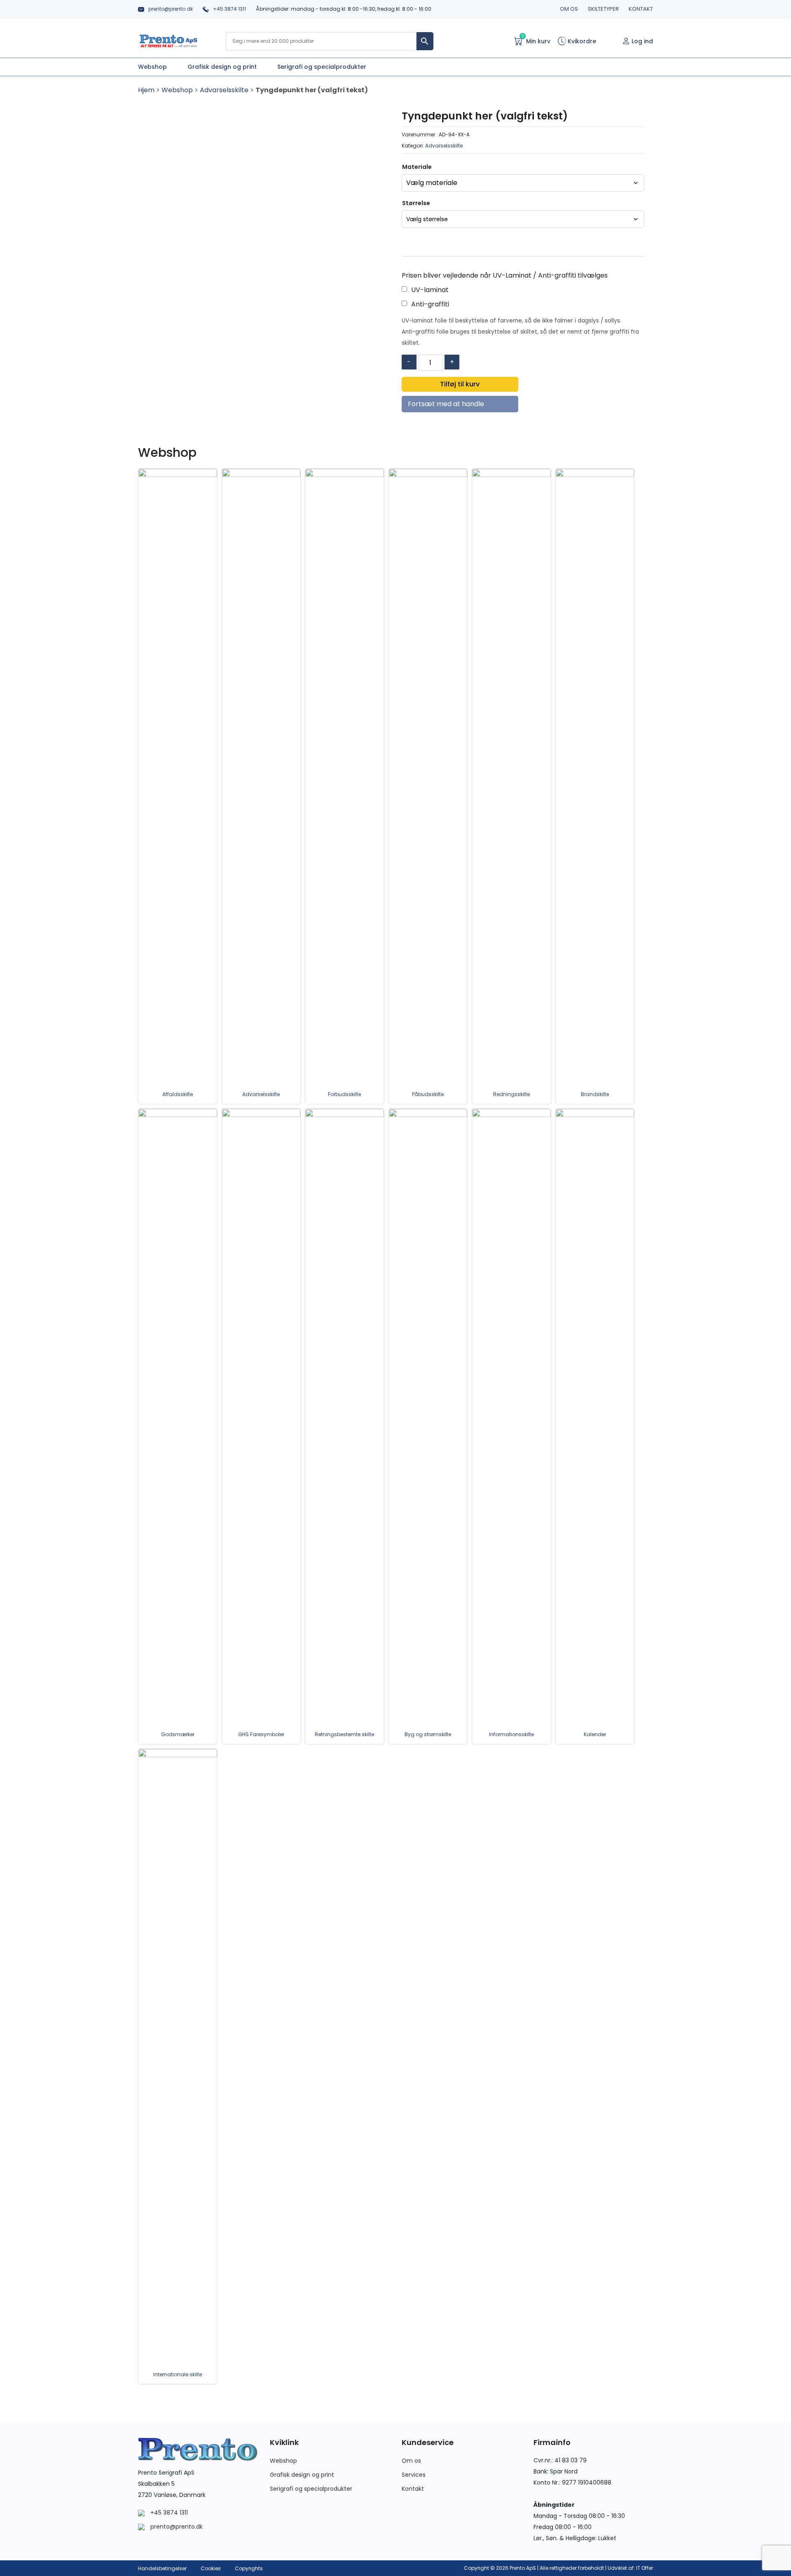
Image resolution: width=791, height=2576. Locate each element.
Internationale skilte (178, 2374)
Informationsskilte (511, 1734)
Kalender (595, 1734)
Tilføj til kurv (460, 384)
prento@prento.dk (171, 9)
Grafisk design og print (302, 2475)
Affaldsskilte (178, 1094)
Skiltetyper (603, 9)
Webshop (177, 90)
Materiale (417, 167)
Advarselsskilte (224, 90)
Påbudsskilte (428, 1094)
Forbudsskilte (344, 1094)
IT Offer (645, 2568)
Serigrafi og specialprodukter (311, 2489)
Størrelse (416, 203)
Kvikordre (581, 41)
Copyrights (249, 2568)
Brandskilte (595, 1094)
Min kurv (536, 41)
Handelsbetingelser (162, 2568)
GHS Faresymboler (261, 1734)
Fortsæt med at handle (446, 404)
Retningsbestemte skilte (344, 1734)
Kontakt (641, 9)
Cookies (211, 2568)
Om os (569, 9)
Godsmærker (178, 1734)
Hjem (146, 90)
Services (414, 2475)
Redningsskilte (511, 1094)
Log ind (642, 41)
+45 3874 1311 (229, 9)
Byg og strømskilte (428, 1734)
